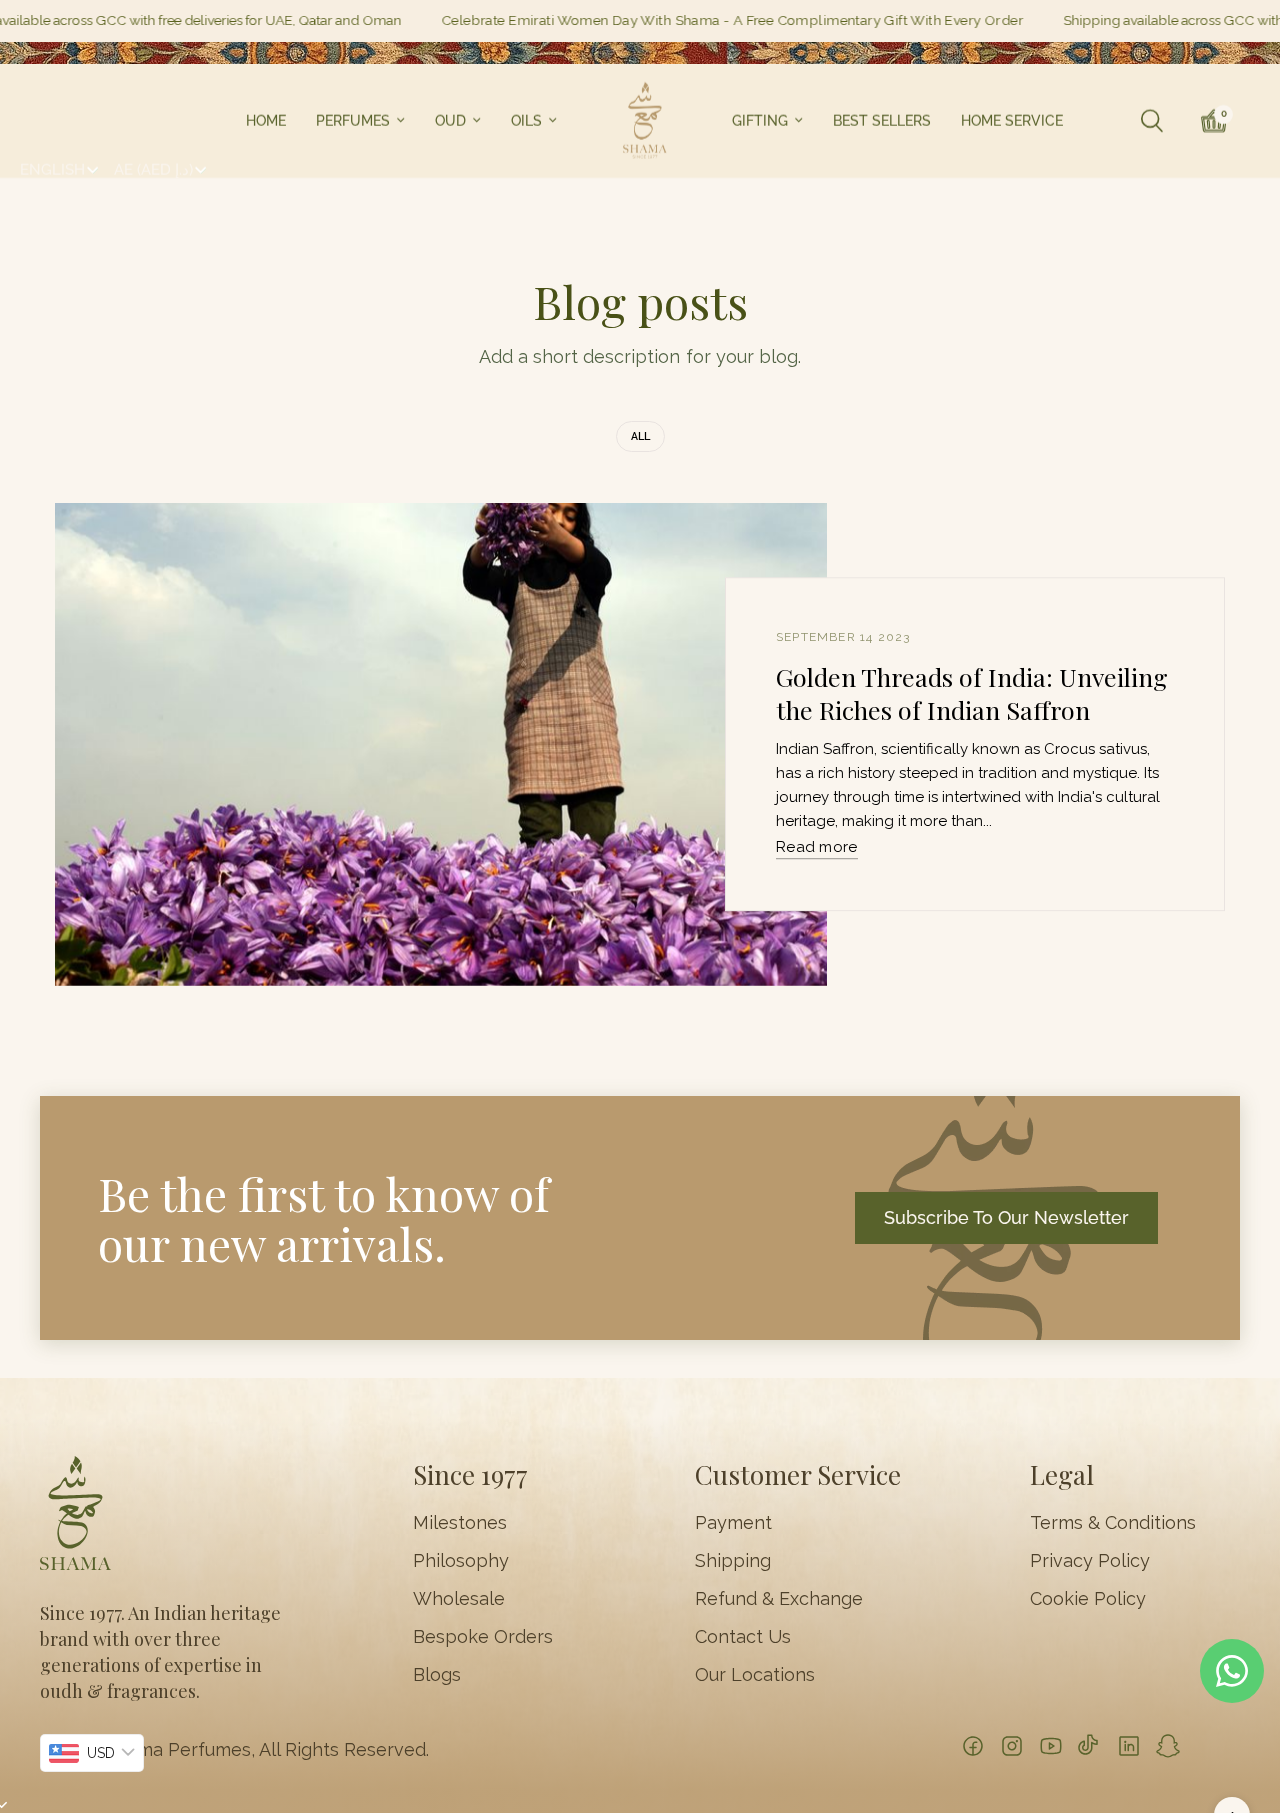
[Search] (1152, 121)
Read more (817, 847)
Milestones (460, 1523)
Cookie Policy (1088, 1599)
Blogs (437, 1675)
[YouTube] (1051, 1746)
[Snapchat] (1168, 1746)
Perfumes (353, 121)
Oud (450, 121)
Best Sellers (882, 121)
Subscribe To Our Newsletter (1006, 1217)
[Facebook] (973, 1746)
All (640, 436)
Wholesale (459, 1599)
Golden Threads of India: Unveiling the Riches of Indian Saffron (972, 693)
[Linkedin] (1129, 1746)
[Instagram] (1012, 1746)
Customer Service (798, 1474)
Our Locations (755, 1675)
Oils (526, 121)
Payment (733, 1523)
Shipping (733, 1561)
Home (266, 121)
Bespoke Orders (483, 1637)
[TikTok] (1090, 1746)
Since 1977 (470, 1474)
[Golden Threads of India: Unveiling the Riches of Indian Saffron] (441, 744)
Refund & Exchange (779, 1599)
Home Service (1012, 121)
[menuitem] (266, 121)
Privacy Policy (1090, 1561)
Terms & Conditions (1113, 1523)
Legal (1062, 1474)
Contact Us (743, 1637)
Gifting (760, 121)
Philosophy (461, 1561)
